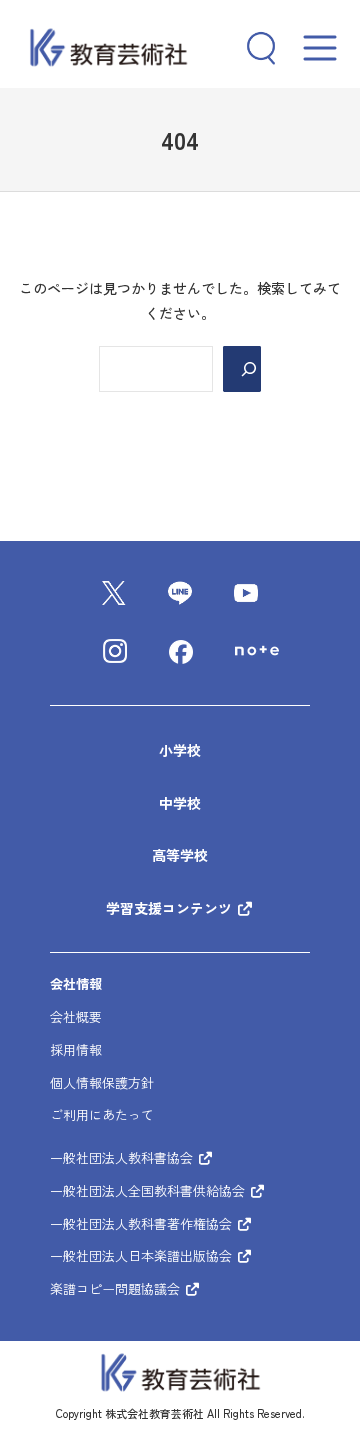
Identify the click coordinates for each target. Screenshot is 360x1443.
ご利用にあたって (102, 1114)
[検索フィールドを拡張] (254, 48)
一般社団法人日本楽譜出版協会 (143, 1255)
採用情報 (76, 1049)
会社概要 (76, 1016)
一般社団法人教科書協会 (123, 1157)
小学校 (180, 750)
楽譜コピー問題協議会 (117, 1288)
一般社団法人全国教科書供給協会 (149, 1190)
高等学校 (180, 855)
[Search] (242, 369)
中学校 (180, 803)
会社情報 (76, 983)
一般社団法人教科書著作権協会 (143, 1223)
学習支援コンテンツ (171, 908)
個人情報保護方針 (102, 1082)
